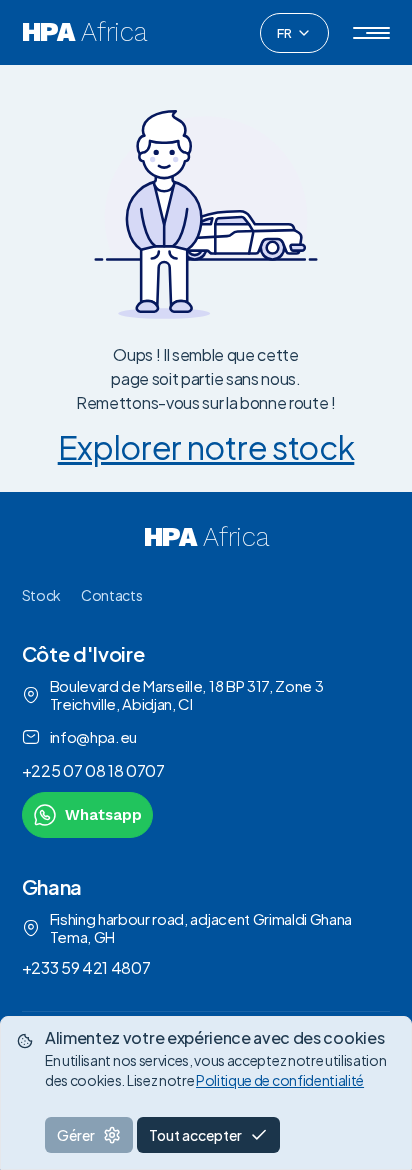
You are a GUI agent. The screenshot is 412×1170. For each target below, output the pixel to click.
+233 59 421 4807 (86, 967)
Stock (41, 595)
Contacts (111, 595)
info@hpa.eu (93, 736)
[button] (371, 33)
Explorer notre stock (206, 447)
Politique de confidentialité (280, 1080)
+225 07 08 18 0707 (93, 770)
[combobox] (294, 33)
